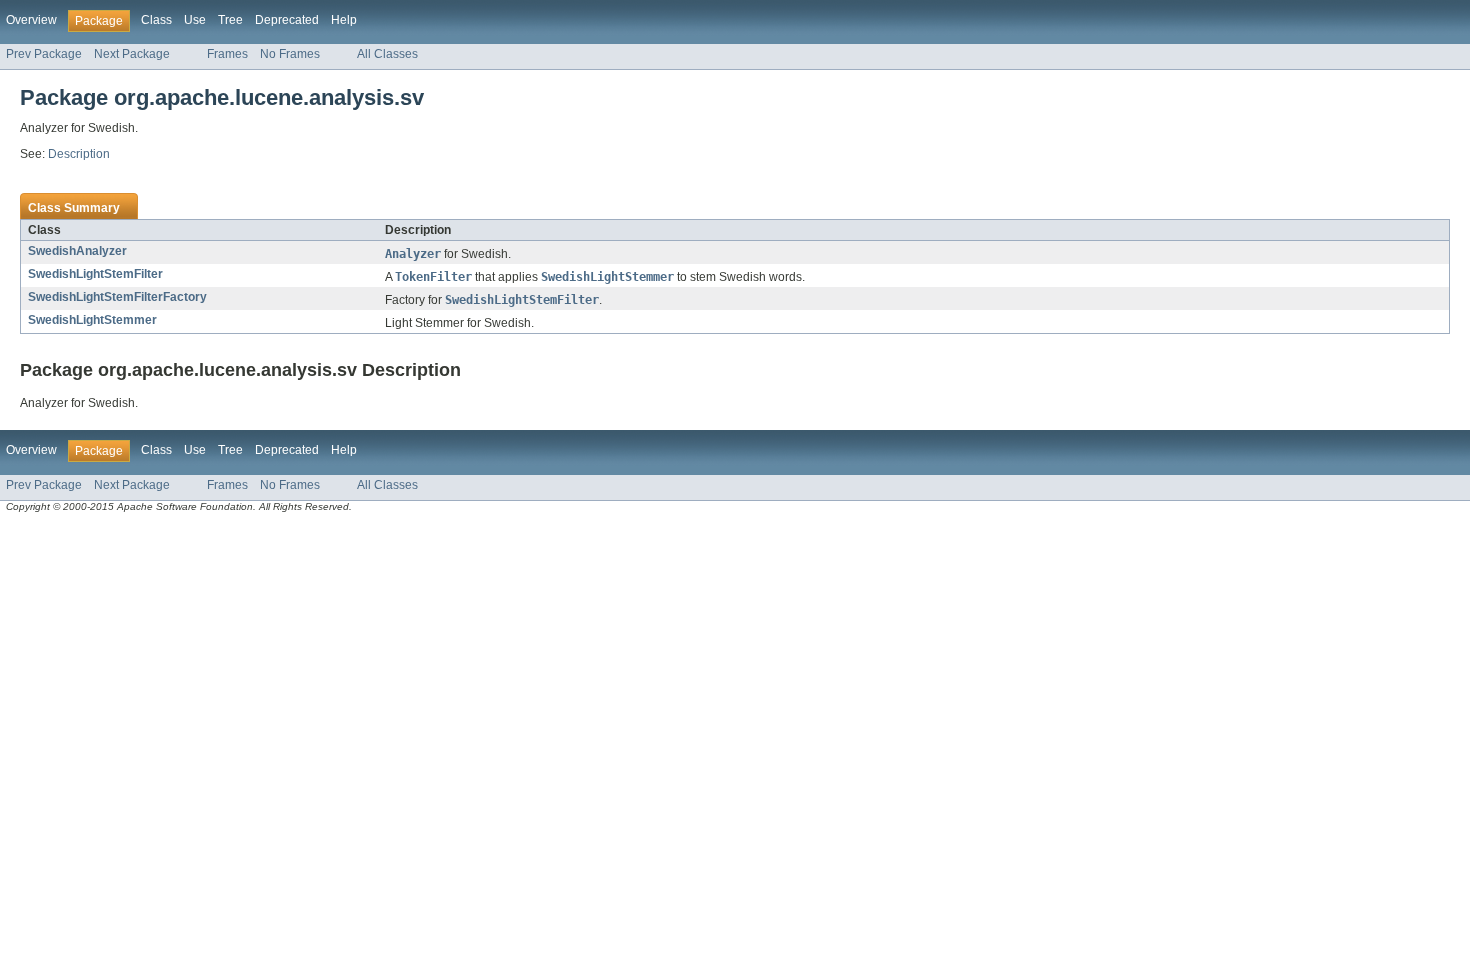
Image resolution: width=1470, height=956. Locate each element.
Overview (31, 20)
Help (344, 20)
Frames (227, 54)
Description (79, 154)
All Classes (387, 54)
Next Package (132, 54)
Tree (230, 20)
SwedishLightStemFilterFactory (117, 297)
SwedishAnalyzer (77, 251)
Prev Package (44, 54)
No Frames (290, 54)
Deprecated (287, 20)
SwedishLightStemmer (92, 320)
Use (195, 20)
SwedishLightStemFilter (95, 274)
